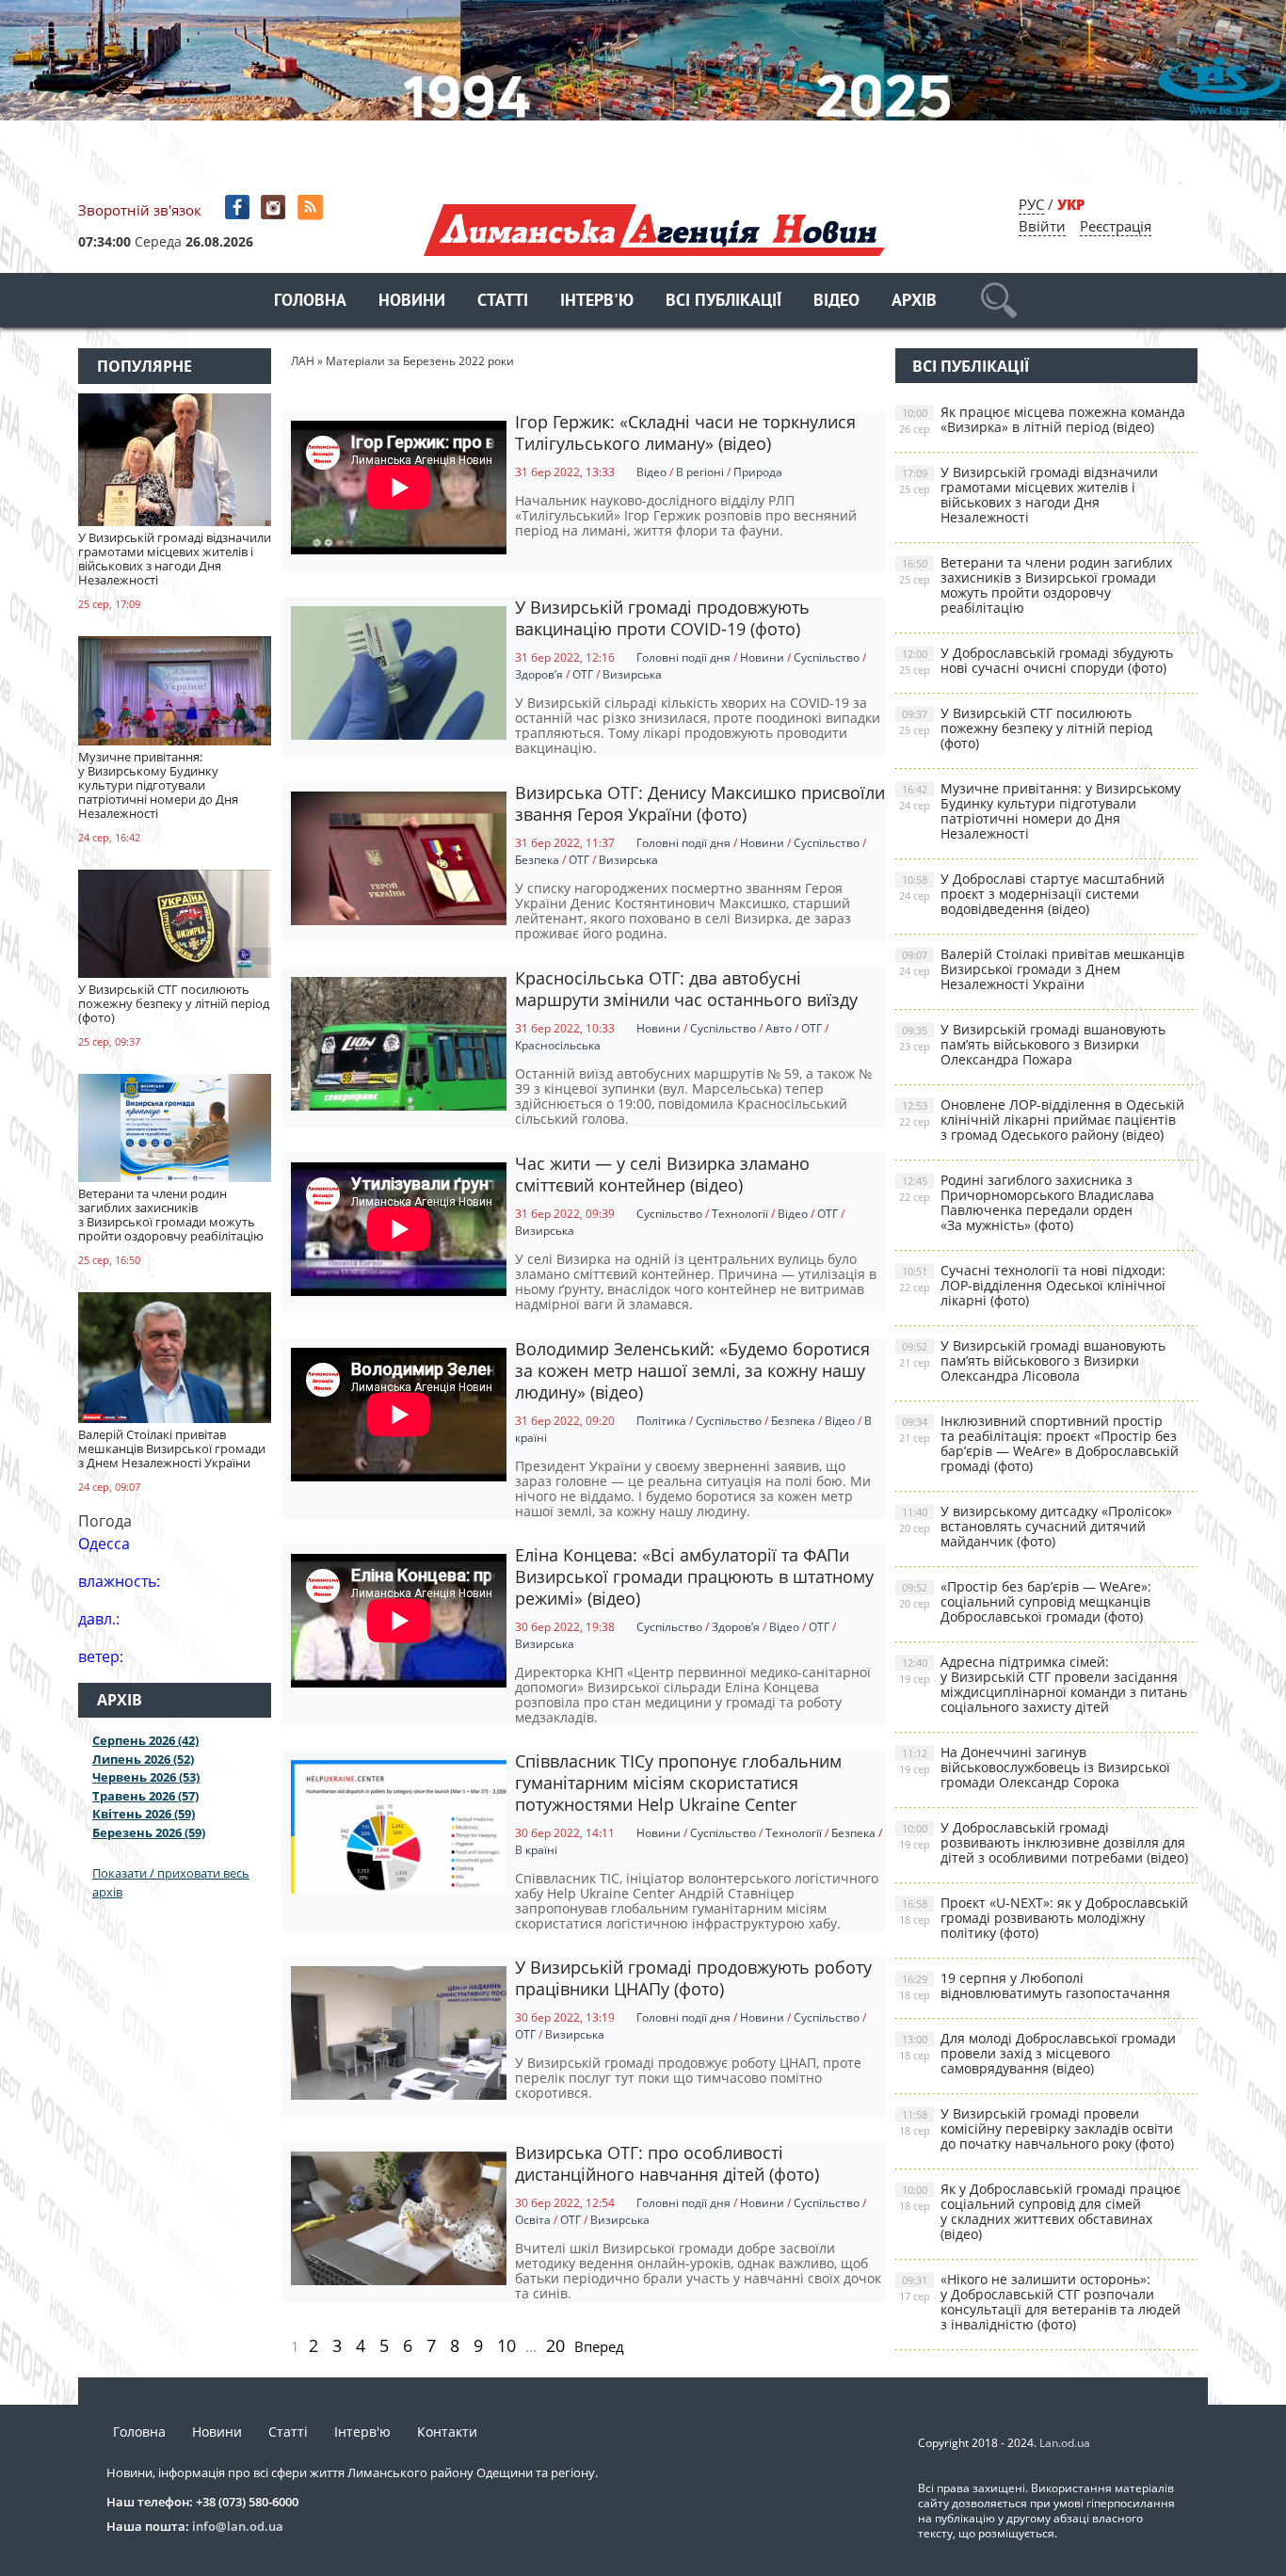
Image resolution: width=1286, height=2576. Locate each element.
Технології (740, 1214)
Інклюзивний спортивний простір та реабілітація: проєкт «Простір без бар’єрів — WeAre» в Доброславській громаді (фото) (1039, 1443)
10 (506, 2345)
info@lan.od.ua (238, 2526)
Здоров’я (539, 674)
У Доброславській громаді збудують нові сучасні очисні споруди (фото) (1036, 660)
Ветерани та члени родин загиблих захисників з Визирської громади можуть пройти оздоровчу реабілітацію (1036, 585)
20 (555, 2345)
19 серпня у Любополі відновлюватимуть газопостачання (1035, 1985)
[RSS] (312, 208)
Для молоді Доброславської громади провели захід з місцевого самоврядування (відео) (1037, 2053)
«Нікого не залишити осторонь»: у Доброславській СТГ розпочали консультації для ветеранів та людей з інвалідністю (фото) (1040, 2302)
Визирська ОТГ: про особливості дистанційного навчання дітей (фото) (667, 2163)
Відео (836, 302)
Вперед (599, 2346)
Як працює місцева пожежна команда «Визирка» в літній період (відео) (1042, 419)
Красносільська (558, 1045)
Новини (412, 302)
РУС (1031, 204)
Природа (758, 472)
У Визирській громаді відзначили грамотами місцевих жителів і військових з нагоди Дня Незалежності (1029, 495)
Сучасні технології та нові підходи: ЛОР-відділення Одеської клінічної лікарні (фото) (1032, 1285)
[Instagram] (275, 208)
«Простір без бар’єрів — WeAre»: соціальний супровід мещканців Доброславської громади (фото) (1025, 1601)
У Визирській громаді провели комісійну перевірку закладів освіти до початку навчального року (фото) (1037, 2128)
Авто (779, 1028)
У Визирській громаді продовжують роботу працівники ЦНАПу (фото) (693, 1978)
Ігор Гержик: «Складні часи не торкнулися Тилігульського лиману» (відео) (685, 432)
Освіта (533, 2220)
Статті (503, 302)
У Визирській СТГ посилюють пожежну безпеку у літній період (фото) (1026, 728)
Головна (310, 302)
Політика (661, 1421)
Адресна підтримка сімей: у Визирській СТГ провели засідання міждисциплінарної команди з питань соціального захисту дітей (1043, 1684)
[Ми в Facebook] (239, 208)
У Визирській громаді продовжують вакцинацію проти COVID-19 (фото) (662, 618)
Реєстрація (1116, 226)
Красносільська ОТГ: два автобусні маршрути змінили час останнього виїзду (686, 989)
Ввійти (1042, 226)
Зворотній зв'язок (140, 210)
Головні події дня (683, 657)
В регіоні (700, 472)
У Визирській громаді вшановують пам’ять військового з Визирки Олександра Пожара (1032, 1044)
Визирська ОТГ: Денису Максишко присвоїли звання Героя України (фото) (700, 803)
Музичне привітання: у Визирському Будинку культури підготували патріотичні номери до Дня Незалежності (1040, 811)
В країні (536, 1850)
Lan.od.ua (1065, 2443)
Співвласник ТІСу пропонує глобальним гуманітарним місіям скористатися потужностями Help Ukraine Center (678, 1783)
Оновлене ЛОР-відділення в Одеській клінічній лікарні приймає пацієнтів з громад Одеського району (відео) (1042, 1120)
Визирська (632, 674)
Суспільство (827, 657)
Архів (914, 302)
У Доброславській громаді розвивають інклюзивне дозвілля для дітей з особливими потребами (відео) (1044, 1842)
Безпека (537, 860)
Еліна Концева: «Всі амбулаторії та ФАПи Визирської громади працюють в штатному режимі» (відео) (694, 1576)
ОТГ (583, 674)
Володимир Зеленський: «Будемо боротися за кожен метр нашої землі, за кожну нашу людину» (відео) (692, 1370)
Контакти (447, 2432)
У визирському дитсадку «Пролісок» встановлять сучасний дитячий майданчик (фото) (1036, 1526)
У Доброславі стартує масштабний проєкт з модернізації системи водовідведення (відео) (1032, 894)
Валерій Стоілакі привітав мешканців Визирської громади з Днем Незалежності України (1042, 969)
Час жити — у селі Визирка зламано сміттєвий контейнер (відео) (662, 1174)
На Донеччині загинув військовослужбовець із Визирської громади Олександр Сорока (1035, 1767)
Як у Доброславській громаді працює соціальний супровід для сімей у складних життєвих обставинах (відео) (1040, 2211)
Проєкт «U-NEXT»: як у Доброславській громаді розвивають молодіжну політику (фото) (1044, 1918)
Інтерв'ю (597, 302)
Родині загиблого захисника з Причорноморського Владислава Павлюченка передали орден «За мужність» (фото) (1027, 1202)
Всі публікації (723, 302)
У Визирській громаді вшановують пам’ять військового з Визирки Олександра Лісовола (1032, 1360)
